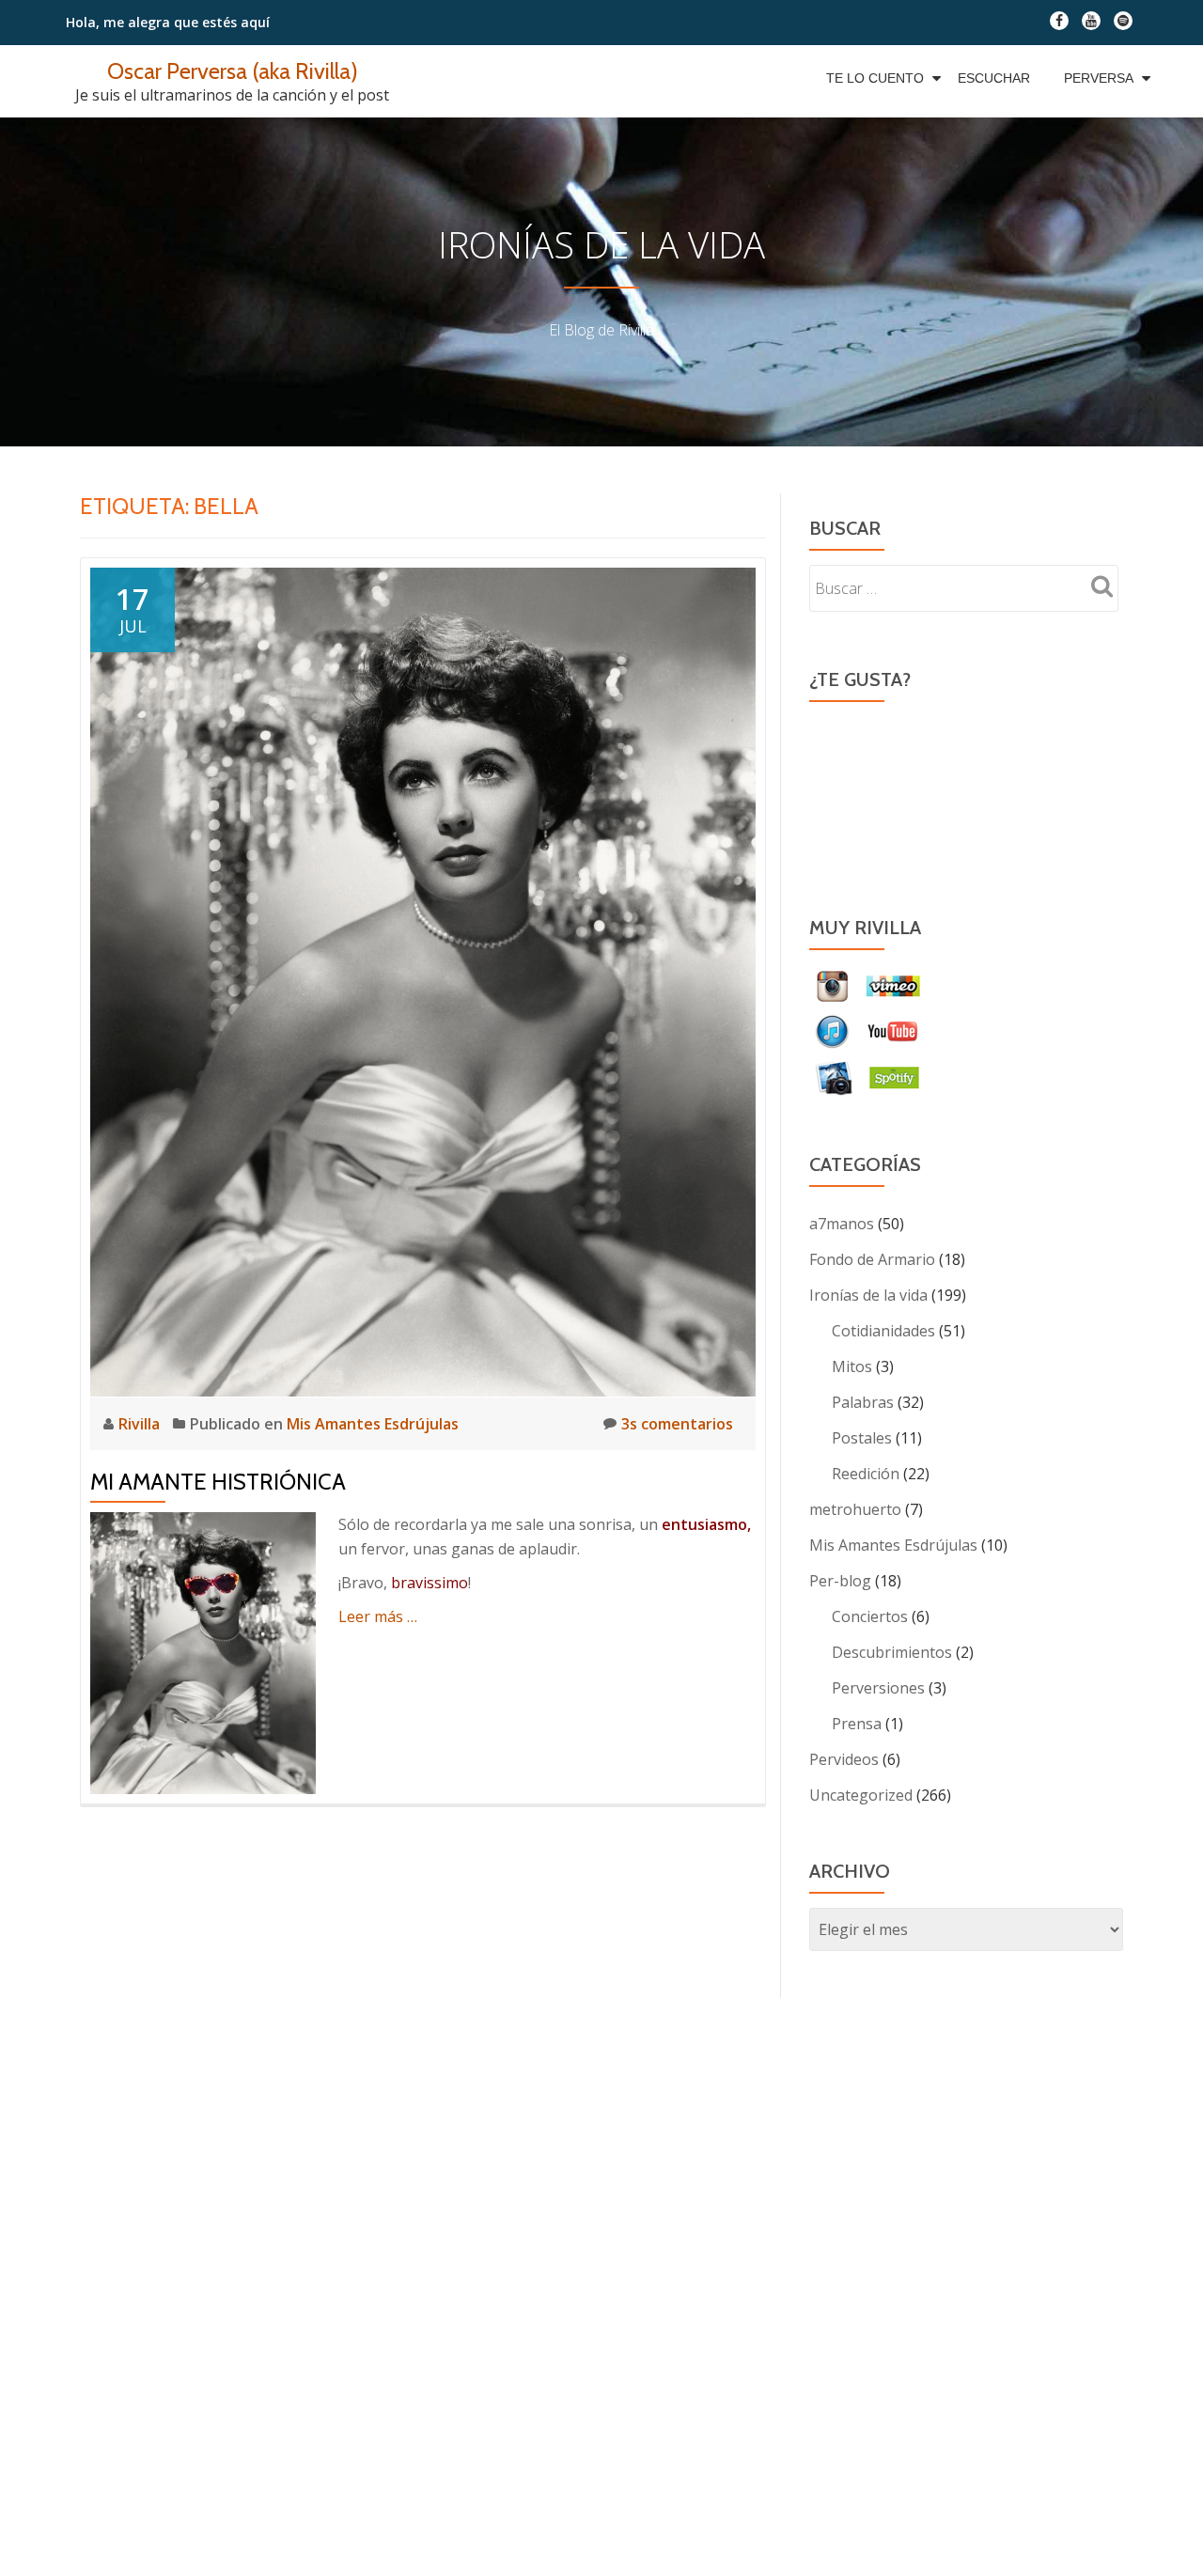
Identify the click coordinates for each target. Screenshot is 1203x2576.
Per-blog (840, 1581)
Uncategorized (861, 1795)
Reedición (866, 1474)
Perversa (1099, 78)
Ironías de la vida (868, 1295)
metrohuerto (855, 1509)
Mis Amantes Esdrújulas (373, 1424)
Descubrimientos (892, 1652)
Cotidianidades (883, 1331)
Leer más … (378, 1616)
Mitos (852, 1366)
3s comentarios (677, 1424)
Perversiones (878, 1688)
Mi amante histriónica (218, 1482)
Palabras (863, 1402)
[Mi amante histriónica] (423, 980)
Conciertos (870, 1616)
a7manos (842, 1224)
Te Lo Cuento (875, 78)
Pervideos (844, 1759)
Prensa (857, 1724)
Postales (862, 1438)
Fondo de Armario (872, 1259)
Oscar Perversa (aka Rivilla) (233, 71)
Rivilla (141, 1424)
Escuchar (994, 78)
